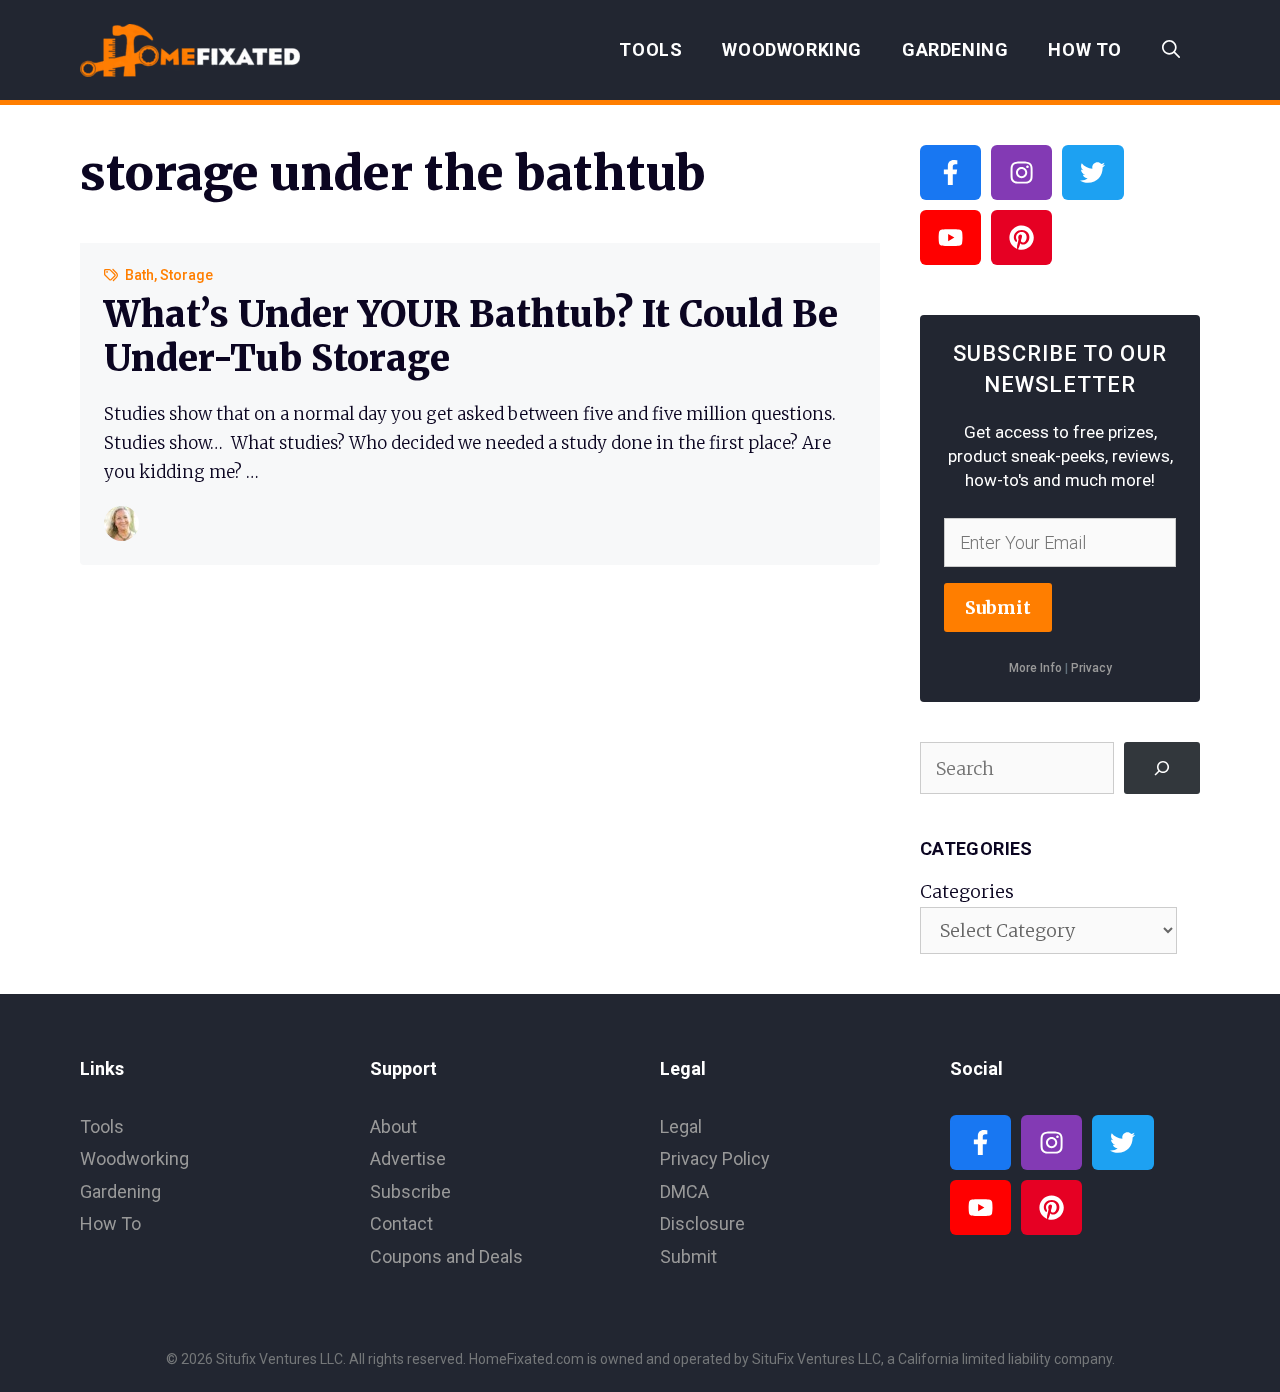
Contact (401, 1223)
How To (1085, 49)
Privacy (1091, 668)
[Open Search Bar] (1171, 50)
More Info (1035, 668)
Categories (967, 891)
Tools (650, 49)
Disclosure (702, 1223)
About (393, 1126)
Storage (186, 275)
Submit (998, 607)
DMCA (684, 1191)
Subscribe (410, 1191)
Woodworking (792, 49)
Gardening (955, 49)
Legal (681, 1126)
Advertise (408, 1158)
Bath (139, 275)
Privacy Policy (715, 1158)
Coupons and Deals (446, 1256)
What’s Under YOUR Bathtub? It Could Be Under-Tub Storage (471, 336)
